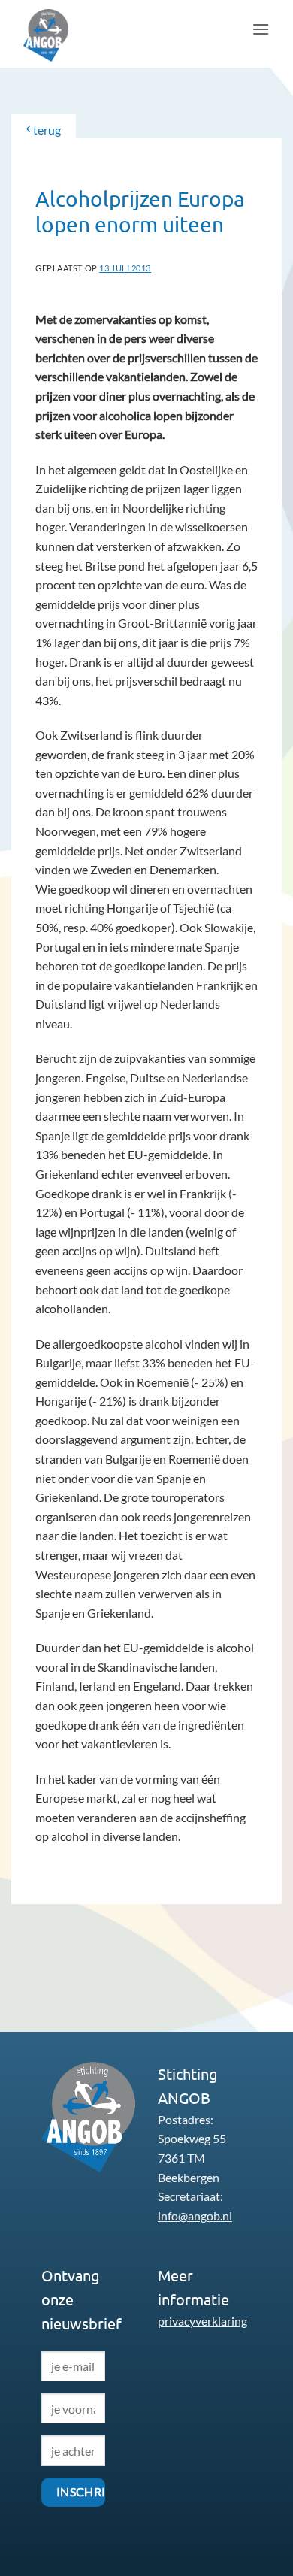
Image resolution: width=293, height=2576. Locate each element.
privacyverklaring (202, 2321)
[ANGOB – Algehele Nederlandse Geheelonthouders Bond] (61, 35)
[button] (261, 29)
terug (46, 130)
